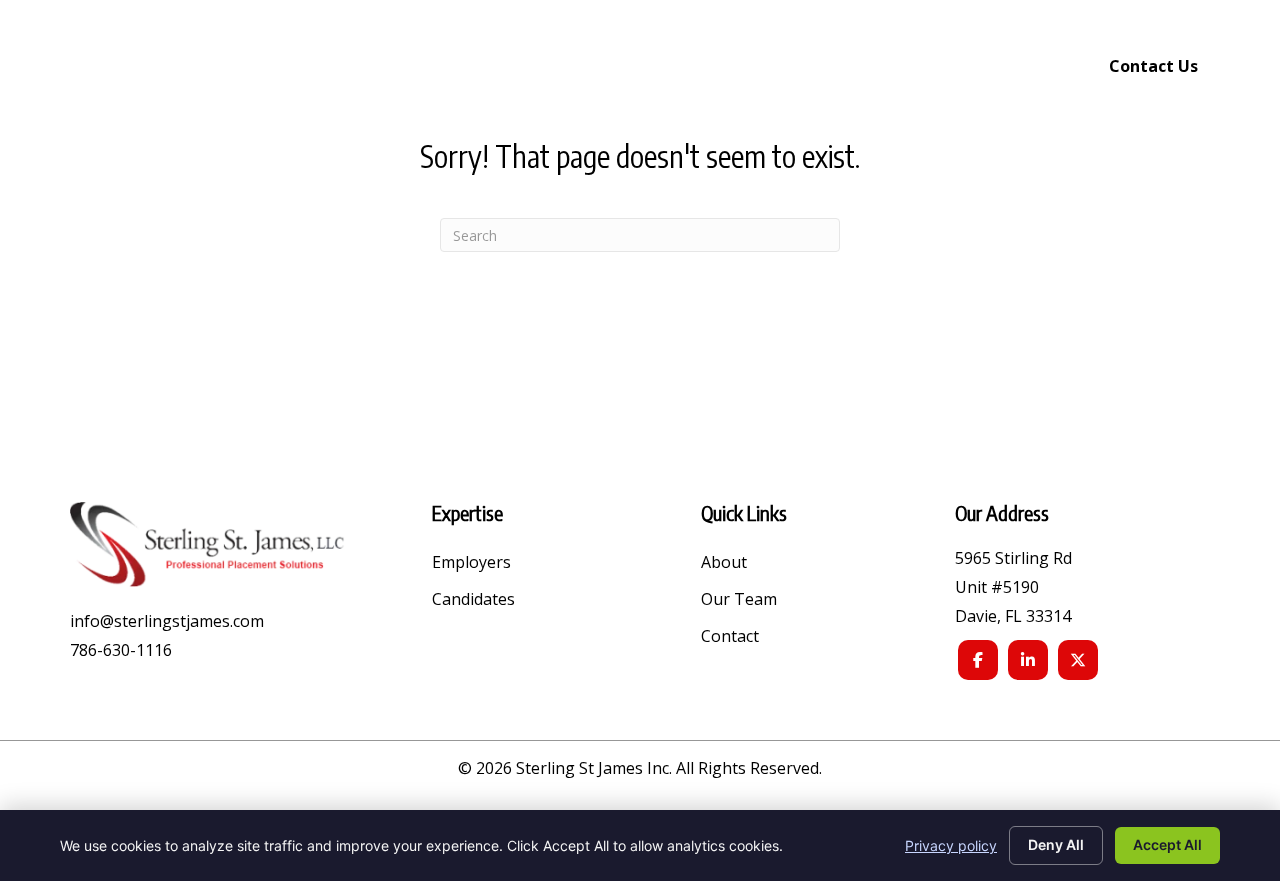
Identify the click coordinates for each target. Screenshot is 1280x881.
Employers (471, 563)
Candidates (473, 600)
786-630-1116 (121, 650)
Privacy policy (951, 845)
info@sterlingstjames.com (167, 621)
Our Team (739, 600)
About (724, 563)
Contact (730, 637)
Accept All (1167, 844)
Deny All (1056, 844)
